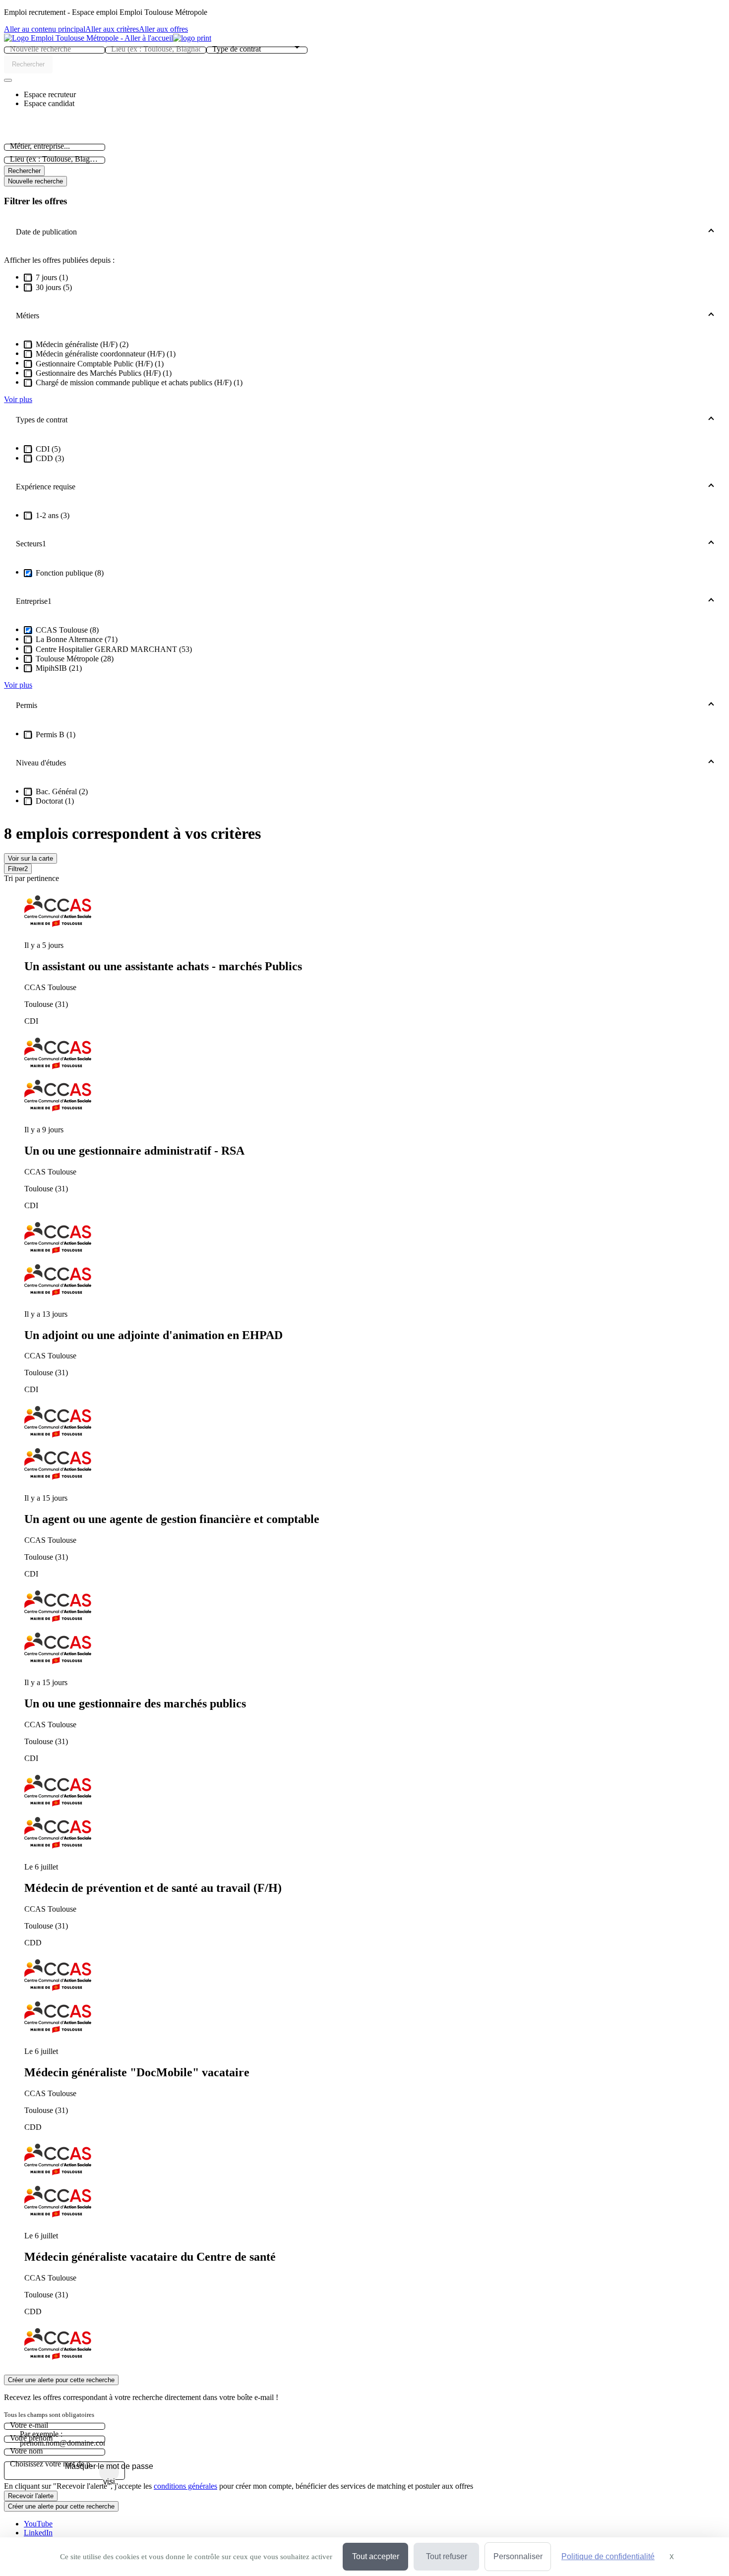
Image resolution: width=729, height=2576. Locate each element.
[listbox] (364, 1629)
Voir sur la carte (30, 858)
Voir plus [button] (18, 399)
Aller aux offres (163, 29)
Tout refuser (447, 2556)
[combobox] (55, 49)
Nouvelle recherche (35, 181)
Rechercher (24, 171)
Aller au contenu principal (45, 29)
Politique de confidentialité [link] (608, 2556)
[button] (50, 94)
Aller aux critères (112, 29)
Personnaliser (518, 2556)
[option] (374, 983)
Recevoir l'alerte (31, 2496)
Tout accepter (376, 2556)
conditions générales (185, 2486)
